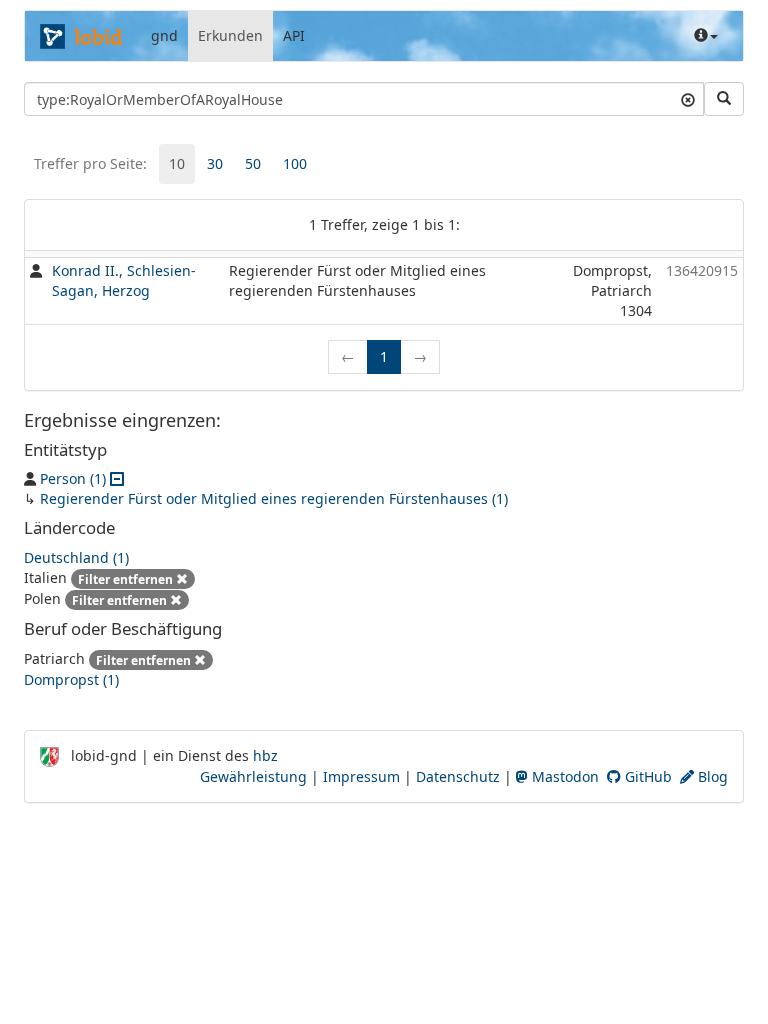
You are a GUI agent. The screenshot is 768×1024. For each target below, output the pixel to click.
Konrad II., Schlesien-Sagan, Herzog (124, 280)
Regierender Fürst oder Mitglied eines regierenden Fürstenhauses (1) (274, 498)
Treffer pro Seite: (90, 163)
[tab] (177, 164)
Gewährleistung (253, 776)
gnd (164, 35)
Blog (711, 776)
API (294, 35)
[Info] (706, 36)
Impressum (361, 776)
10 (177, 163)
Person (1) (73, 478)
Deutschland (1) (76, 557)
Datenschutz (458, 776)
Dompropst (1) (71, 679)
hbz (265, 755)
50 (253, 163)
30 (215, 163)
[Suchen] (724, 99)
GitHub (646, 776)
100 (295, 163)
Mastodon (563, 776)
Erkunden (230, 35)
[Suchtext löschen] (688, 99)
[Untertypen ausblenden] (117, 478)
